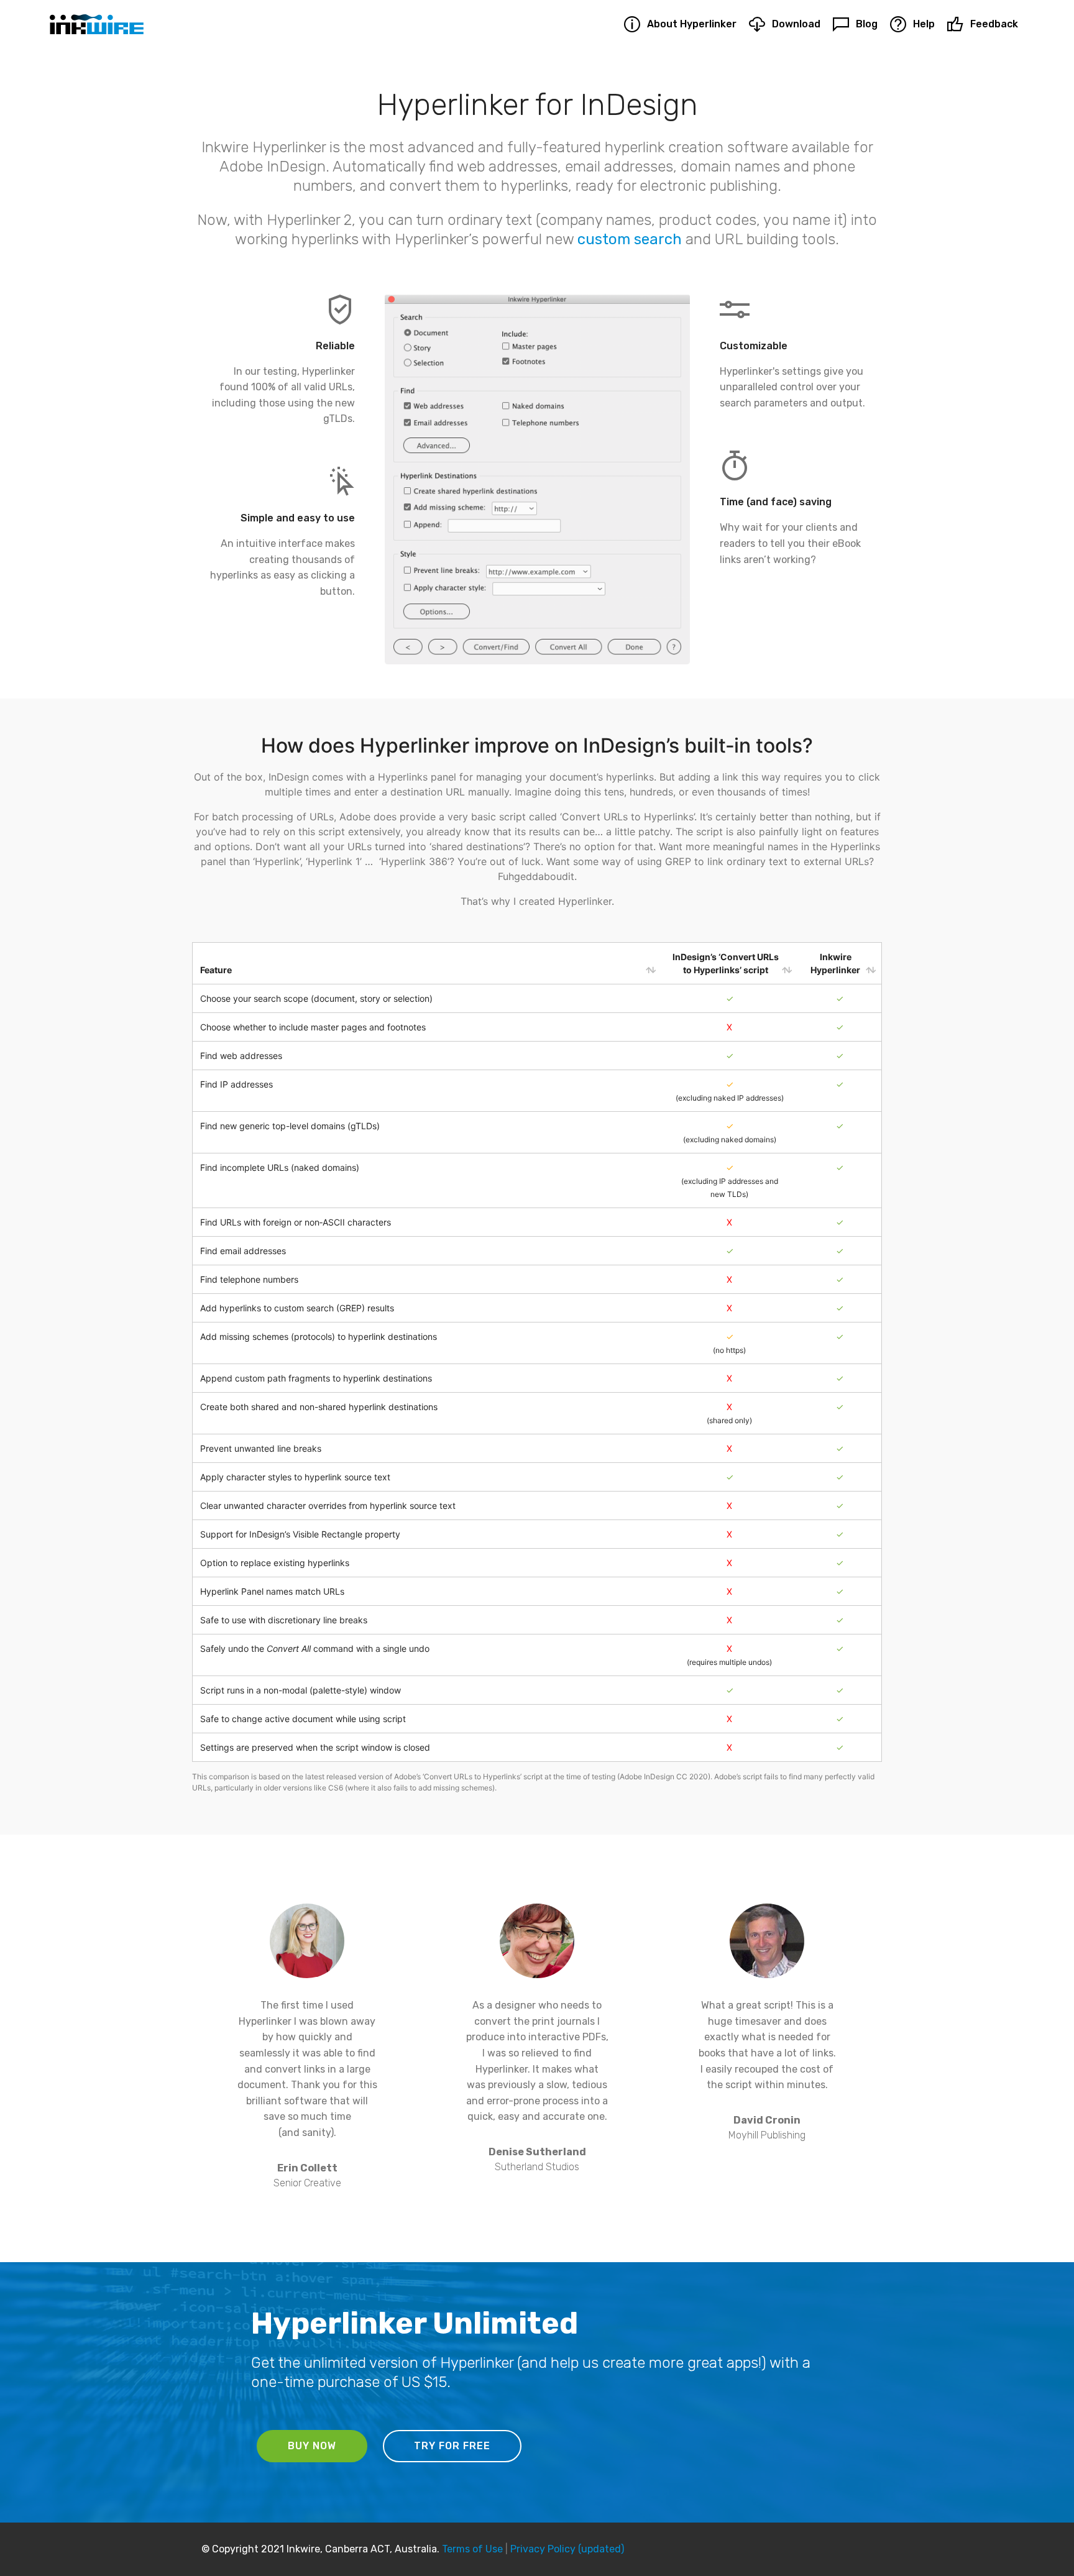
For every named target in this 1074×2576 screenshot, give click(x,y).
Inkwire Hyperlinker (835, 963)
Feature (216, 970)
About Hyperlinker (691, 24)
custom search (630, 239)
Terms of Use (472, 2549)
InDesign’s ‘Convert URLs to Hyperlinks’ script (726, 963)
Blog (866, 24)
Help (924, 24)
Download (796, 24)
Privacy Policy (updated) (567, 2549)
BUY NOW (312, 2446)
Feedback (994, 24)
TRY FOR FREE (452, 2446)
